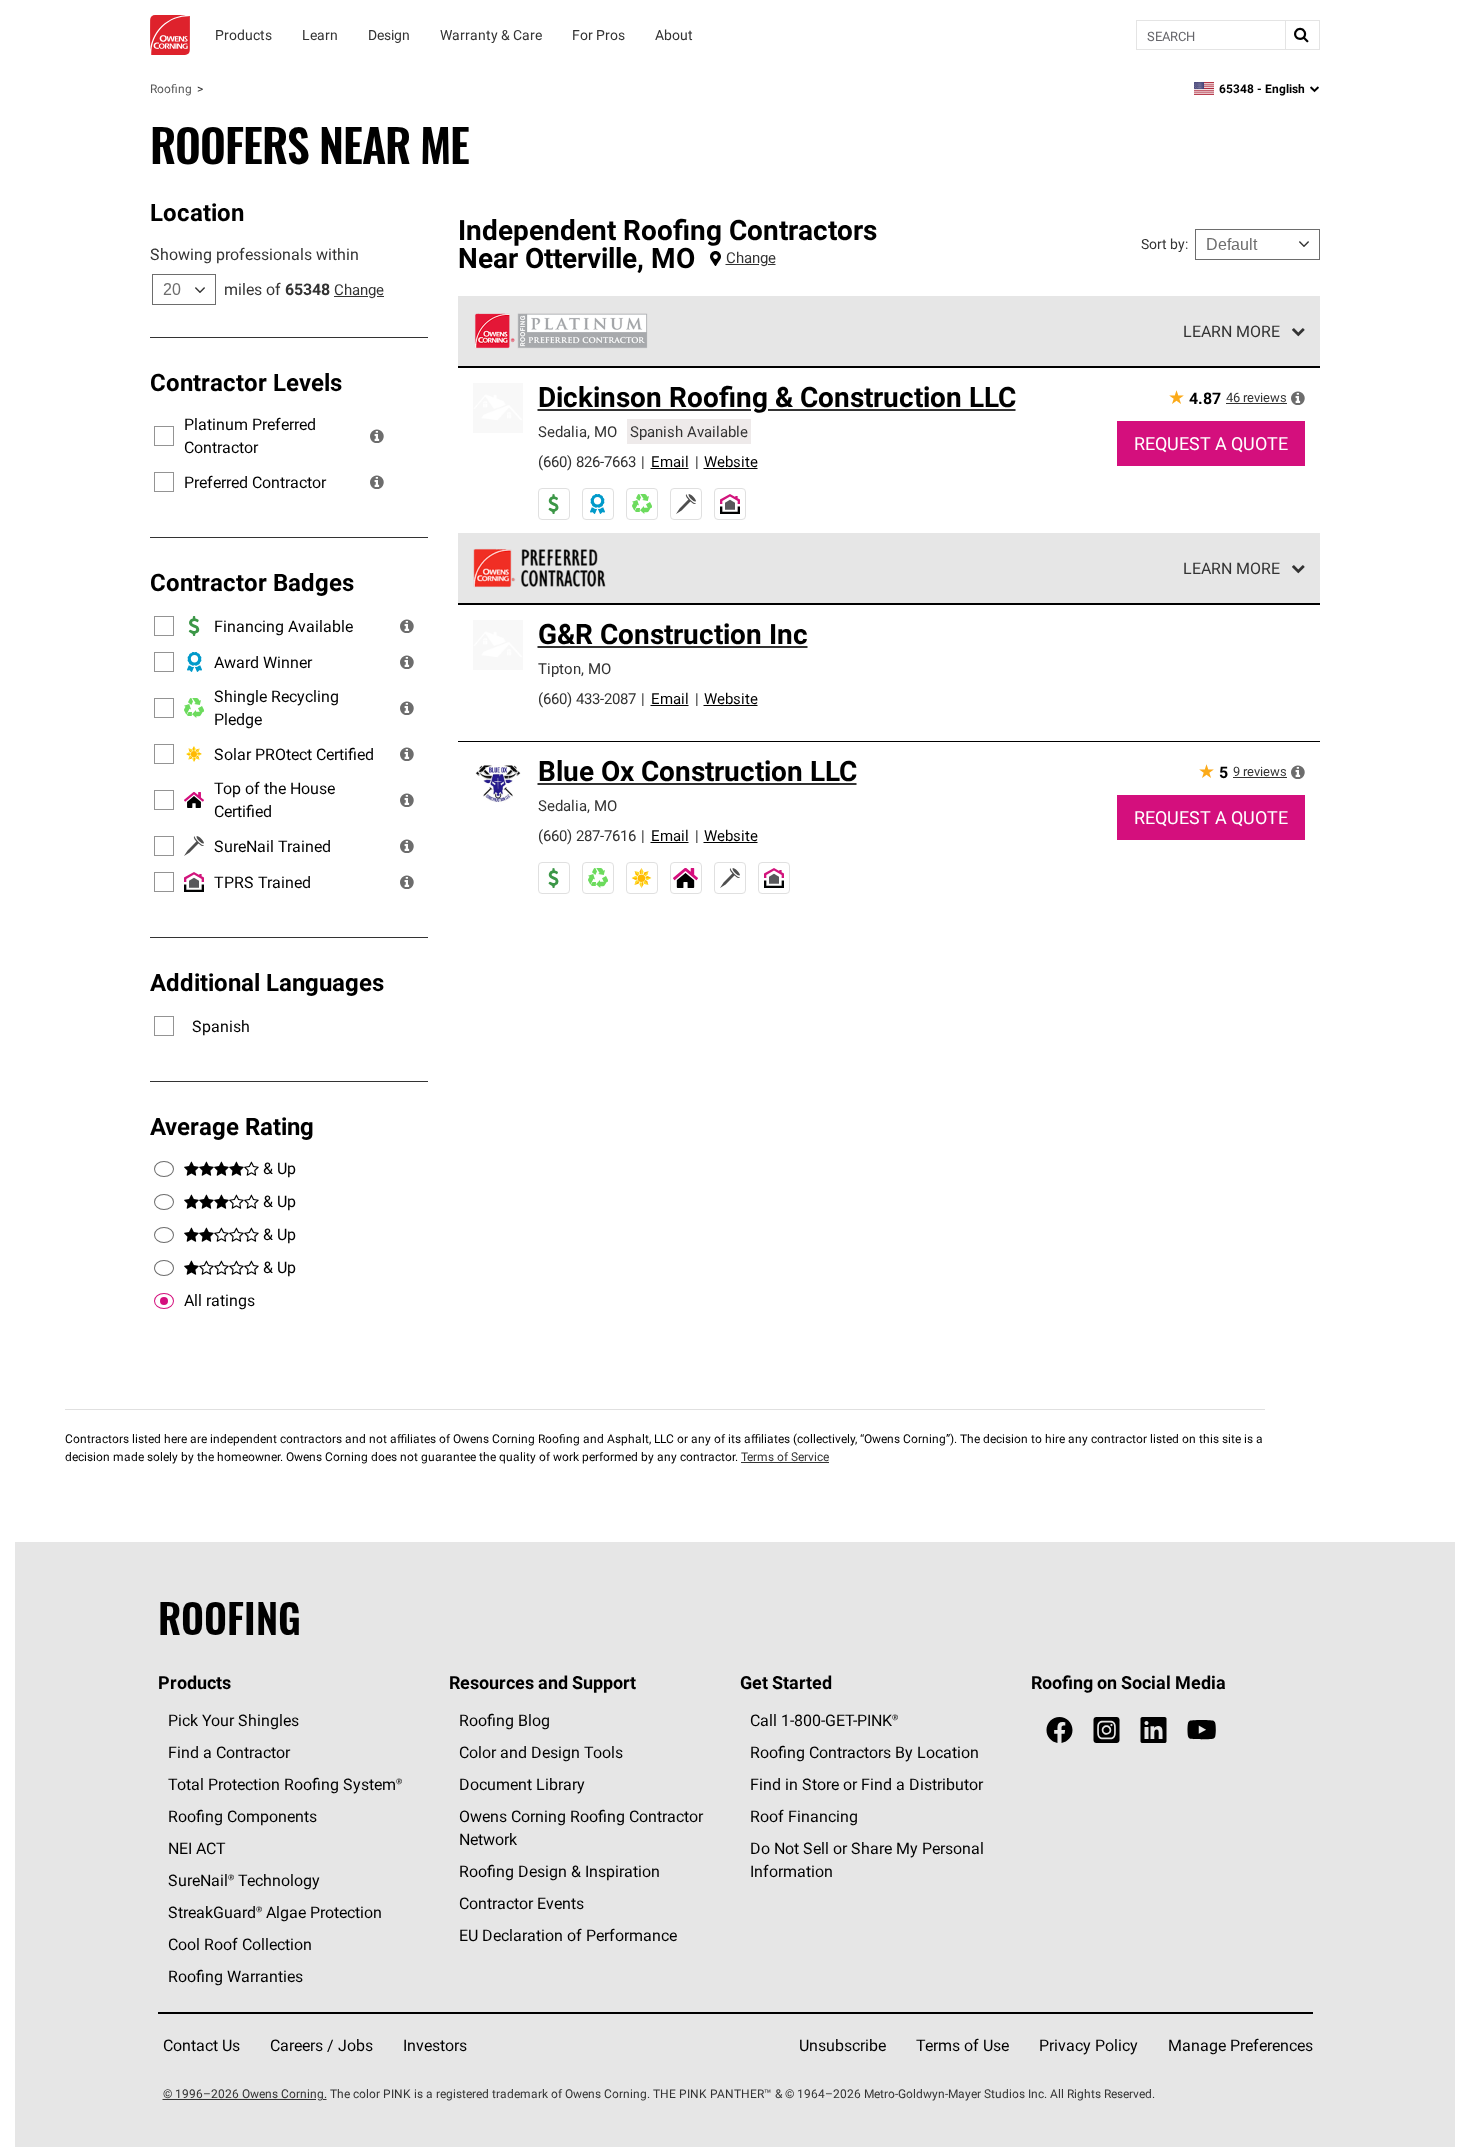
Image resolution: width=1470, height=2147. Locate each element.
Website (731, 461)
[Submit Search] (1302, 35)
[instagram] (1106, 1730)
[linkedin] (1153, 1730)
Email (670, 461)
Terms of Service (785, 1456)
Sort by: (1164, 244)
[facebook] (1059, 1730)
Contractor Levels (246, 382)
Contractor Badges (252, 582)
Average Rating (232, 1126)
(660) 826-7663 (587, 461)
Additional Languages (267, 982)
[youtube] (1201, 1730)
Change (359, 289)
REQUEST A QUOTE (1211, 443)
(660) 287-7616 (587, 835)
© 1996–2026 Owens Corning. (245, 2093)
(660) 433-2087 (587, 698)
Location (197, 212)
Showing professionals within (254, 254)
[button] (377, 436)
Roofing (171, 88)
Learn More (1231, 331)
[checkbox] (164, 1301)
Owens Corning (170, 35)
